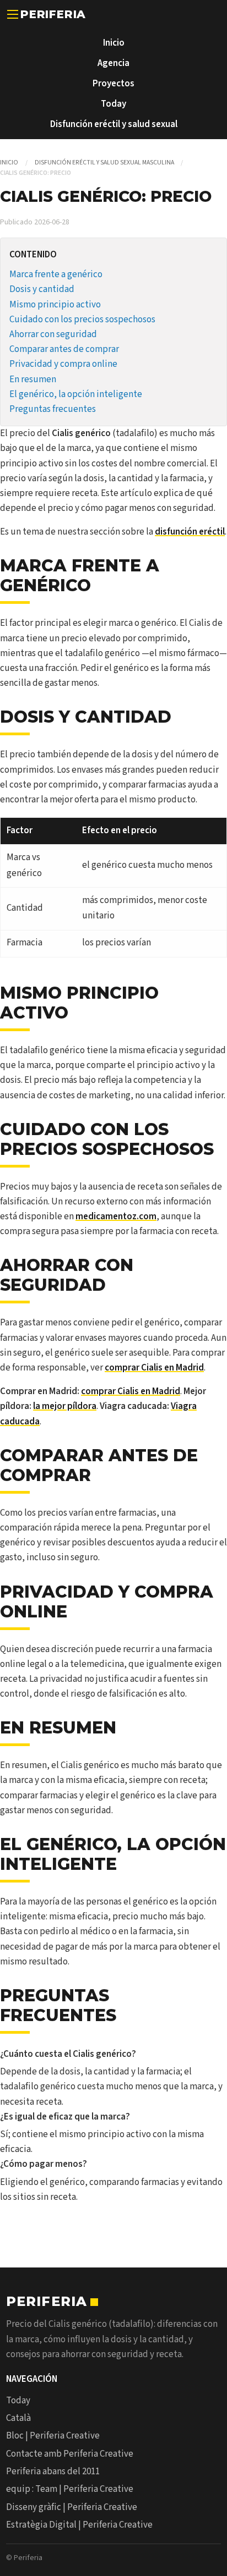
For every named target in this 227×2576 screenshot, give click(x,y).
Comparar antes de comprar (64, 349)
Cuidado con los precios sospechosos (82, 320)
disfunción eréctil (190, 532)
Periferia (53, 14)
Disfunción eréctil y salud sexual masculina (104, 163)
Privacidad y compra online (63, 364)
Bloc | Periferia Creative (53, 2436)
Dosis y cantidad (42, 289)
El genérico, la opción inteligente (76, 394)
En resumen (33, 379)
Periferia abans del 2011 (53, 2472)
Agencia (113, 63)
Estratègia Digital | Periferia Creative (79, 2525)
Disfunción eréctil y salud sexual (114, 124)
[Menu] (13, 14)
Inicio (114, 43)
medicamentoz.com (116, 1217)
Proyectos (113, 84)
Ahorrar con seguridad (53, 334)
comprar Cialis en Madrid (154, 1368)
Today (113, 104)
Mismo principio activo (55, 305)
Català (18, 2418)
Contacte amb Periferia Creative (70, 2454)
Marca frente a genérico (56, 274)
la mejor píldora (65, 1406)
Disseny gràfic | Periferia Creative (72, 2507)
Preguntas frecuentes (53, 409)
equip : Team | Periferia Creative (70, 2489)
